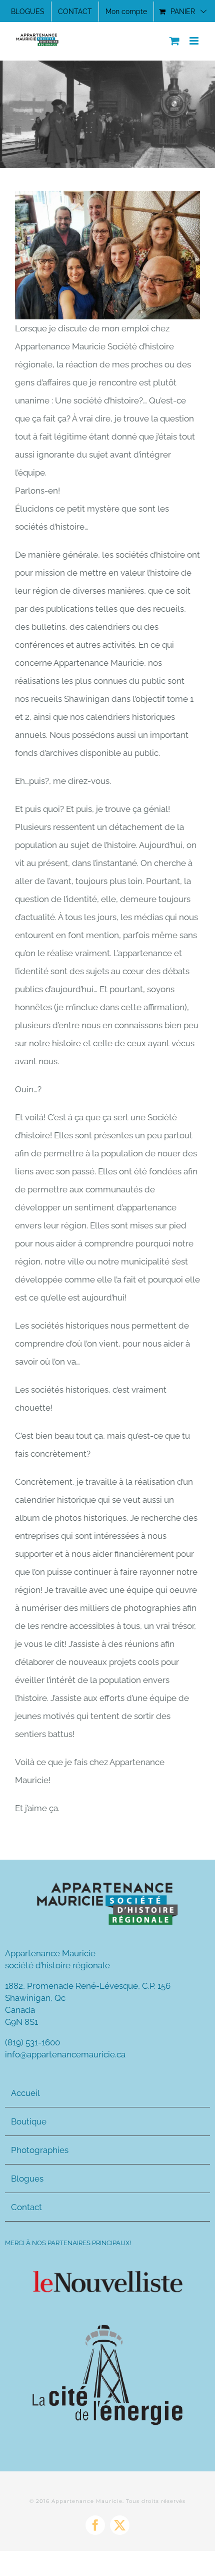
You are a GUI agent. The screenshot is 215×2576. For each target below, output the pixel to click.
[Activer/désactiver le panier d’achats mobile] (174, 41)
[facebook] (95, 2525)
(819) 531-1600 (32, 2042)
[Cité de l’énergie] (107, 2329)
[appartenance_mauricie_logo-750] (107, 1884)
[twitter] (120, 2525)
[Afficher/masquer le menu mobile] (195, 41)
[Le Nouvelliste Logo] (107, 2275)
